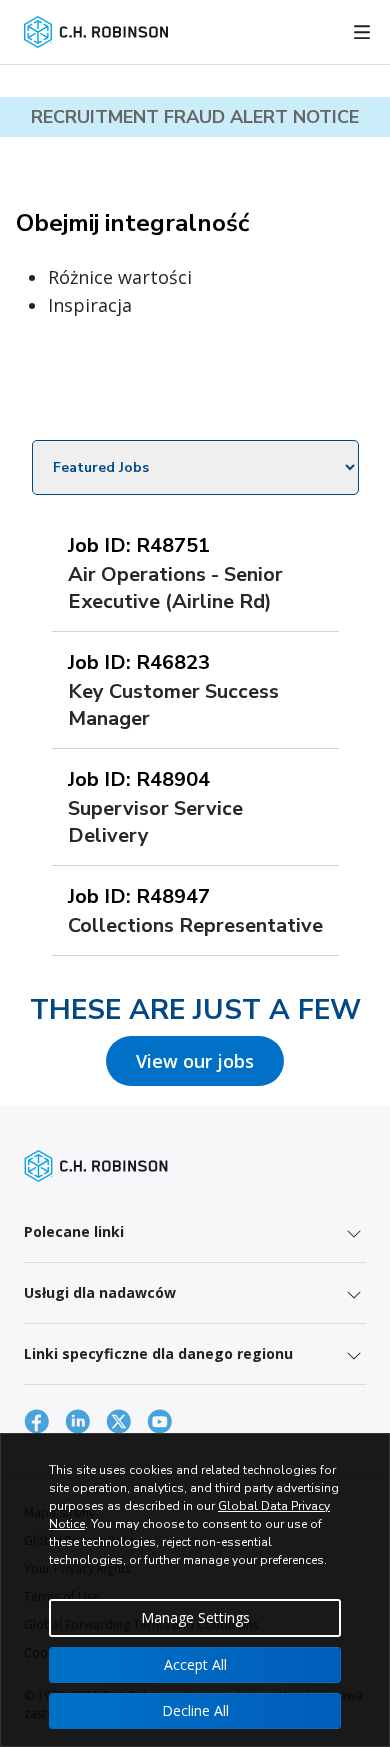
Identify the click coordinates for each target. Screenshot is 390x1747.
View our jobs (195, 1061)
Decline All (195, 1710)
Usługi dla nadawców (100, 1292)
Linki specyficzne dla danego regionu (158, 1353)
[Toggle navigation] (362, 32)
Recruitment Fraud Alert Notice (195, 117)
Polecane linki (74, 1231)
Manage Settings (195, 1617)
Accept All (195, 1664)
